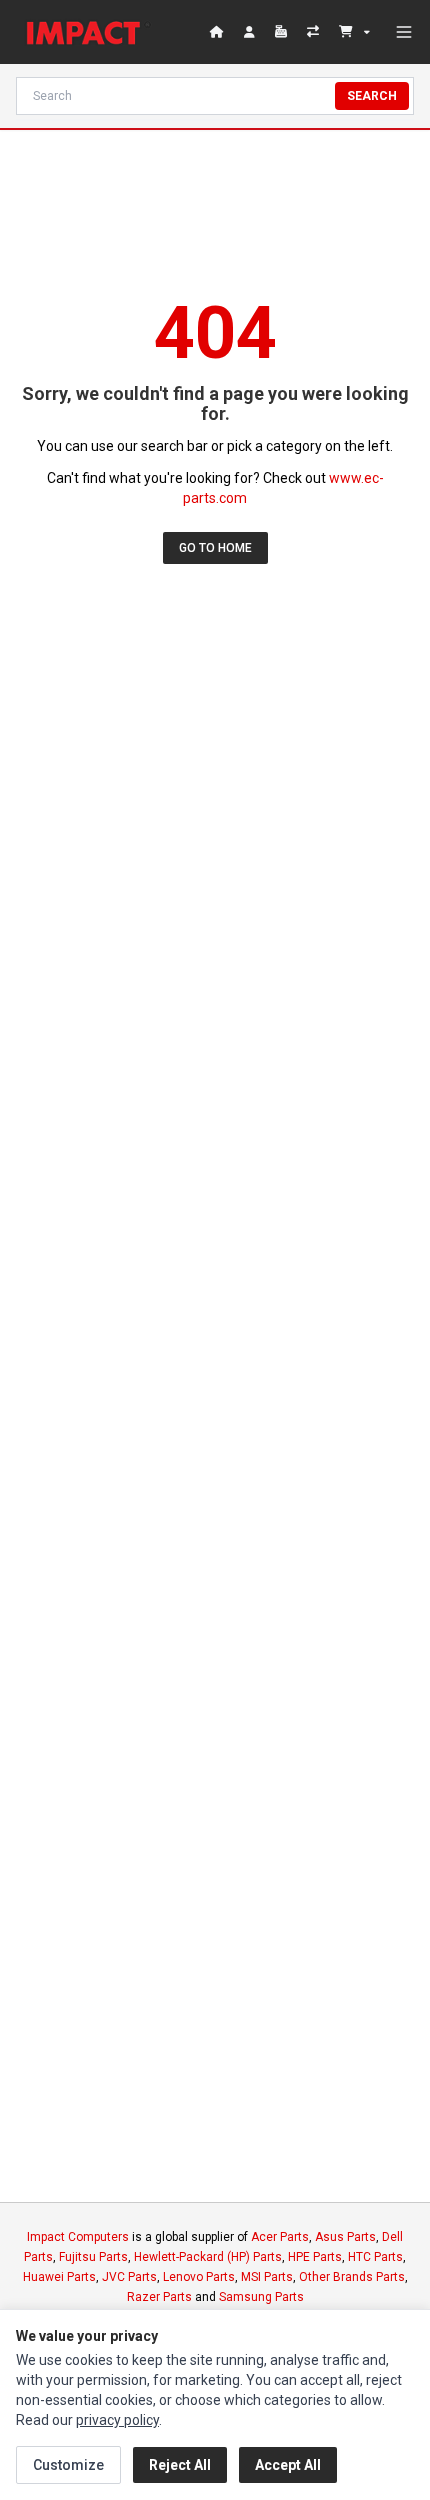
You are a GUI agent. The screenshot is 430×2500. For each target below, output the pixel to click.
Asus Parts (345, 2237)
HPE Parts (315, 2257)
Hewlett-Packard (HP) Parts (208, 2257)
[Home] (88, 32)
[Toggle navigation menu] (404, 32)
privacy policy (117, 2420)
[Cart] (354, 32)
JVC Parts (129, 2277)
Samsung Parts (261, 2297)
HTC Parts (375, 2257)
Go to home (215, 548)
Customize (68, 2465)
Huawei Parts (59, 2277)
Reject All (180, 2465)
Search (372, 96)
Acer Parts (280, 2237)
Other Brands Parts (352, 2277)
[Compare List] (315, 32)
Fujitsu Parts (93, 2257)
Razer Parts (159, 2297)
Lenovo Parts (199, 2277)
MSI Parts (267, 2277)
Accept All (288, 2465)
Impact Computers (78, 2237)
